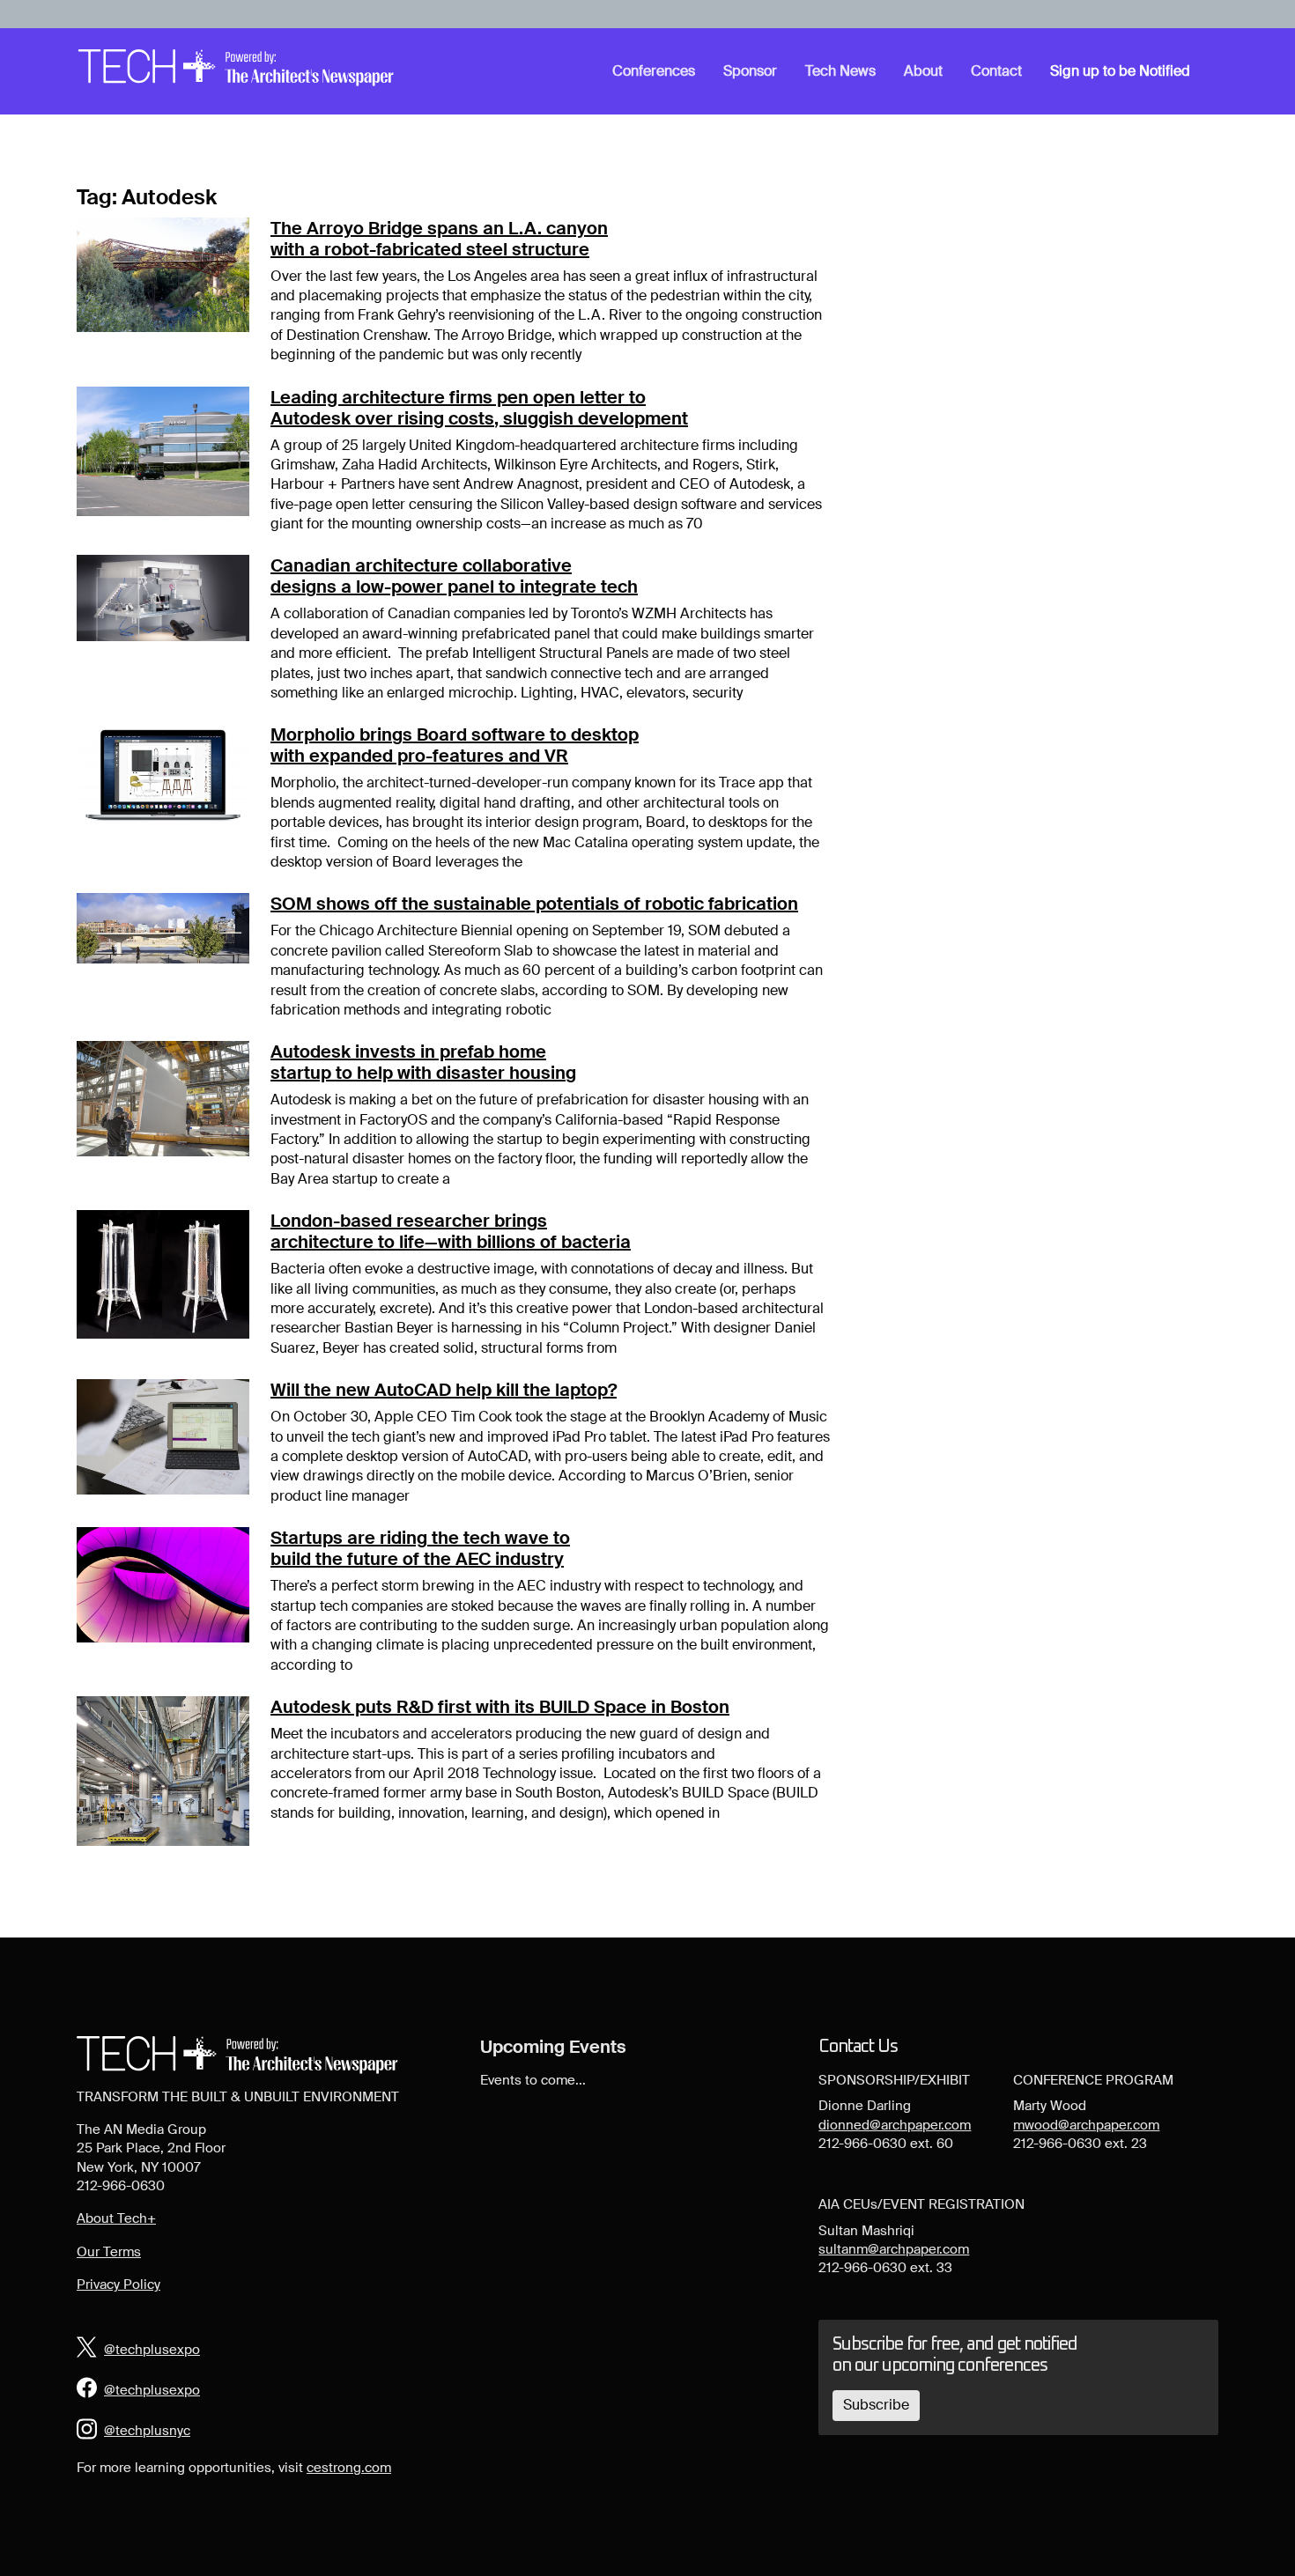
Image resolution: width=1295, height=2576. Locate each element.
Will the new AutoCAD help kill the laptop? (444, 1390)
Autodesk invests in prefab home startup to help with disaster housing (423, 1062)
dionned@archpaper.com (895, 2125)
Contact (996, 71)
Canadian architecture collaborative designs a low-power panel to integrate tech (454, 576)
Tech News (840, 71)
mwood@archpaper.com (1086, 2125)
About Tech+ (116, 2218)
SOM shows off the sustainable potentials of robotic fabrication (534, 904)
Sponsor (750, 71)
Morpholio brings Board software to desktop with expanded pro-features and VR (455, 745)
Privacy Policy (118, 2284)
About (923, 71)
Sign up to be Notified (1120, 71)
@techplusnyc (147, 2431)
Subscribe (876, 2405)
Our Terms (109, 2252)
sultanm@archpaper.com (894, 2249)
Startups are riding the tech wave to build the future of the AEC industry (420, 1548)
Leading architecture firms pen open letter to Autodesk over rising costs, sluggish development (479, 408)
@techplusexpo (152, 2350)
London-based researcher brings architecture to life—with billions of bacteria (451, 1231)
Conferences (654, 71)
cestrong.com (349, 2468)
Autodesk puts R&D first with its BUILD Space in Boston (500, 1707)
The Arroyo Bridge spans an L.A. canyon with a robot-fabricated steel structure (439, 239)
